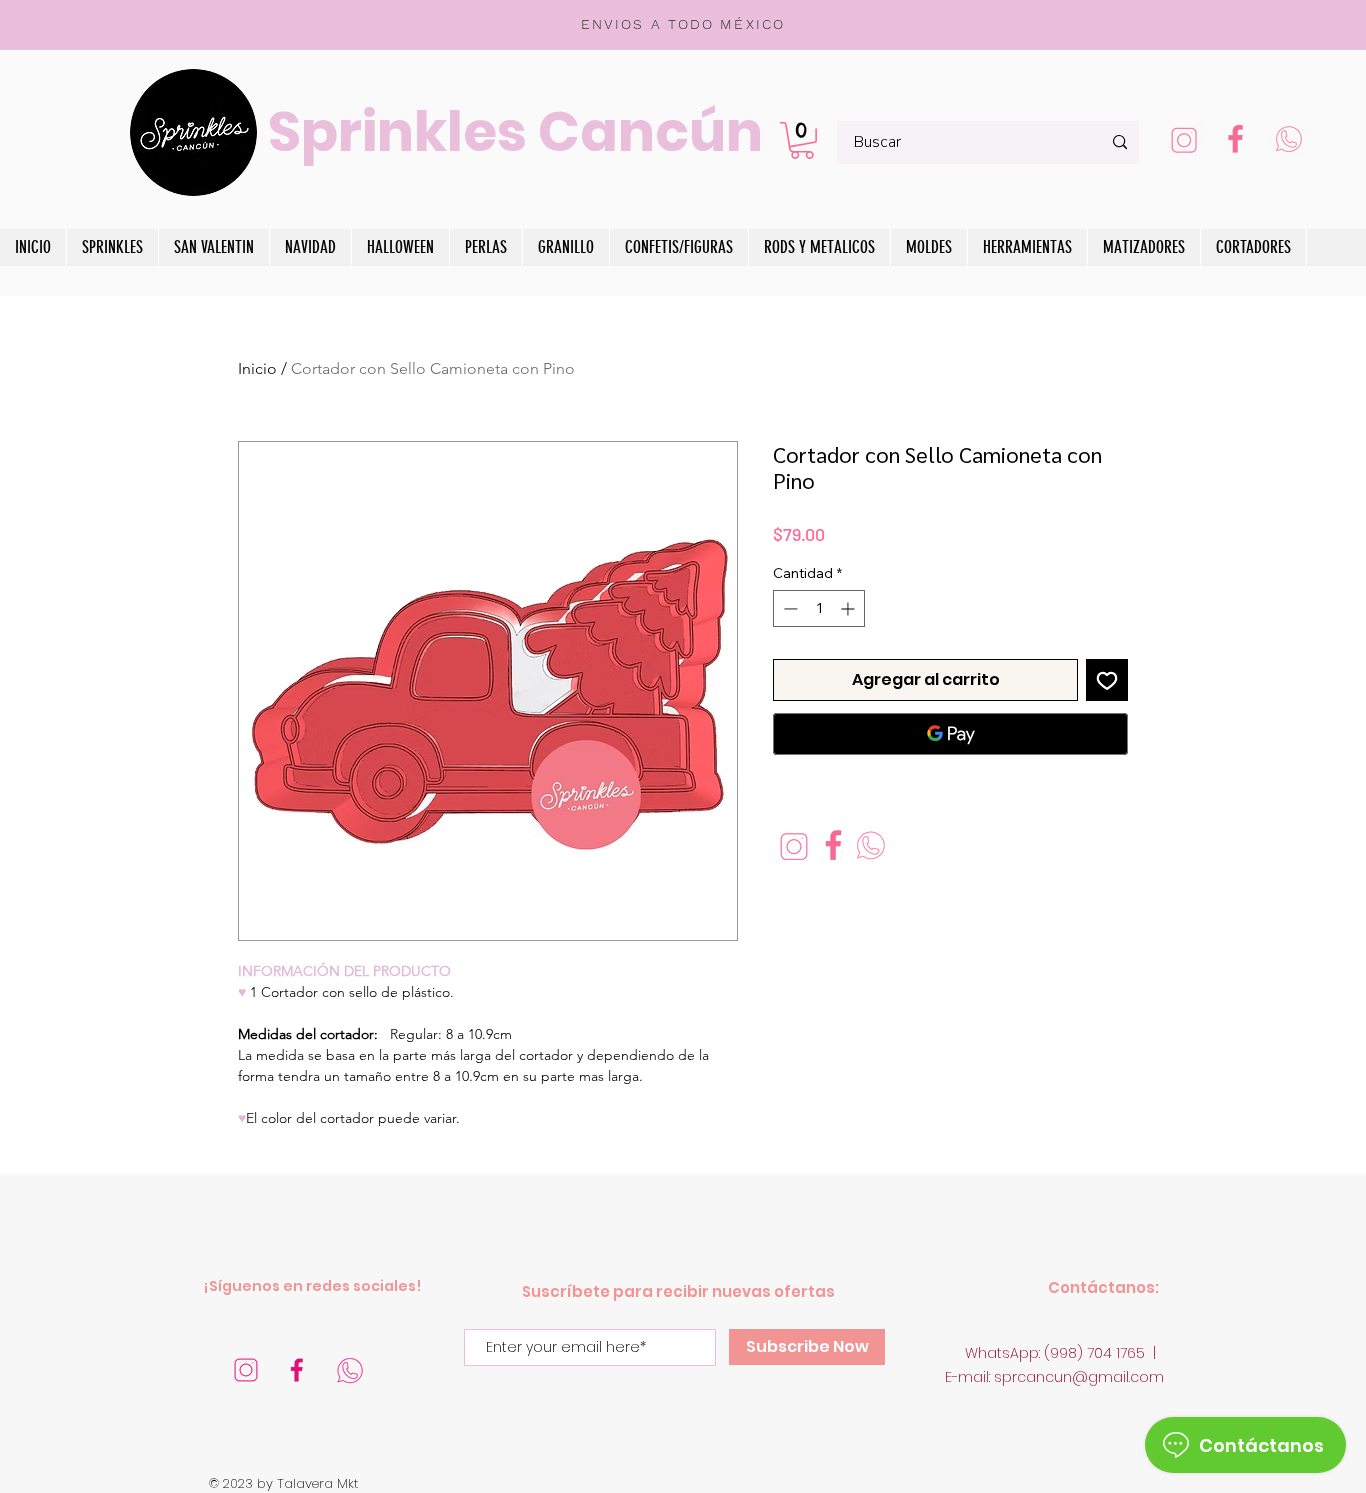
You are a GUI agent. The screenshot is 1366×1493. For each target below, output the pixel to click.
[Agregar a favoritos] (1107, 680)
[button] (802, 140)
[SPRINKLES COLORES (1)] (1288, 142)
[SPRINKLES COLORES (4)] (298, 1370)
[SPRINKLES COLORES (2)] (1236, 142)
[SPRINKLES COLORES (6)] (350, 1370)
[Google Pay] (950, 734)
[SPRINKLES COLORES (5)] (246, 1370)
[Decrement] (788, 608)
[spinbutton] (819, 608)
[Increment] (849, 608)
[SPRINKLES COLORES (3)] (1184, 142)
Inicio (257, 368)
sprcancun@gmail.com (1079, 1377)
